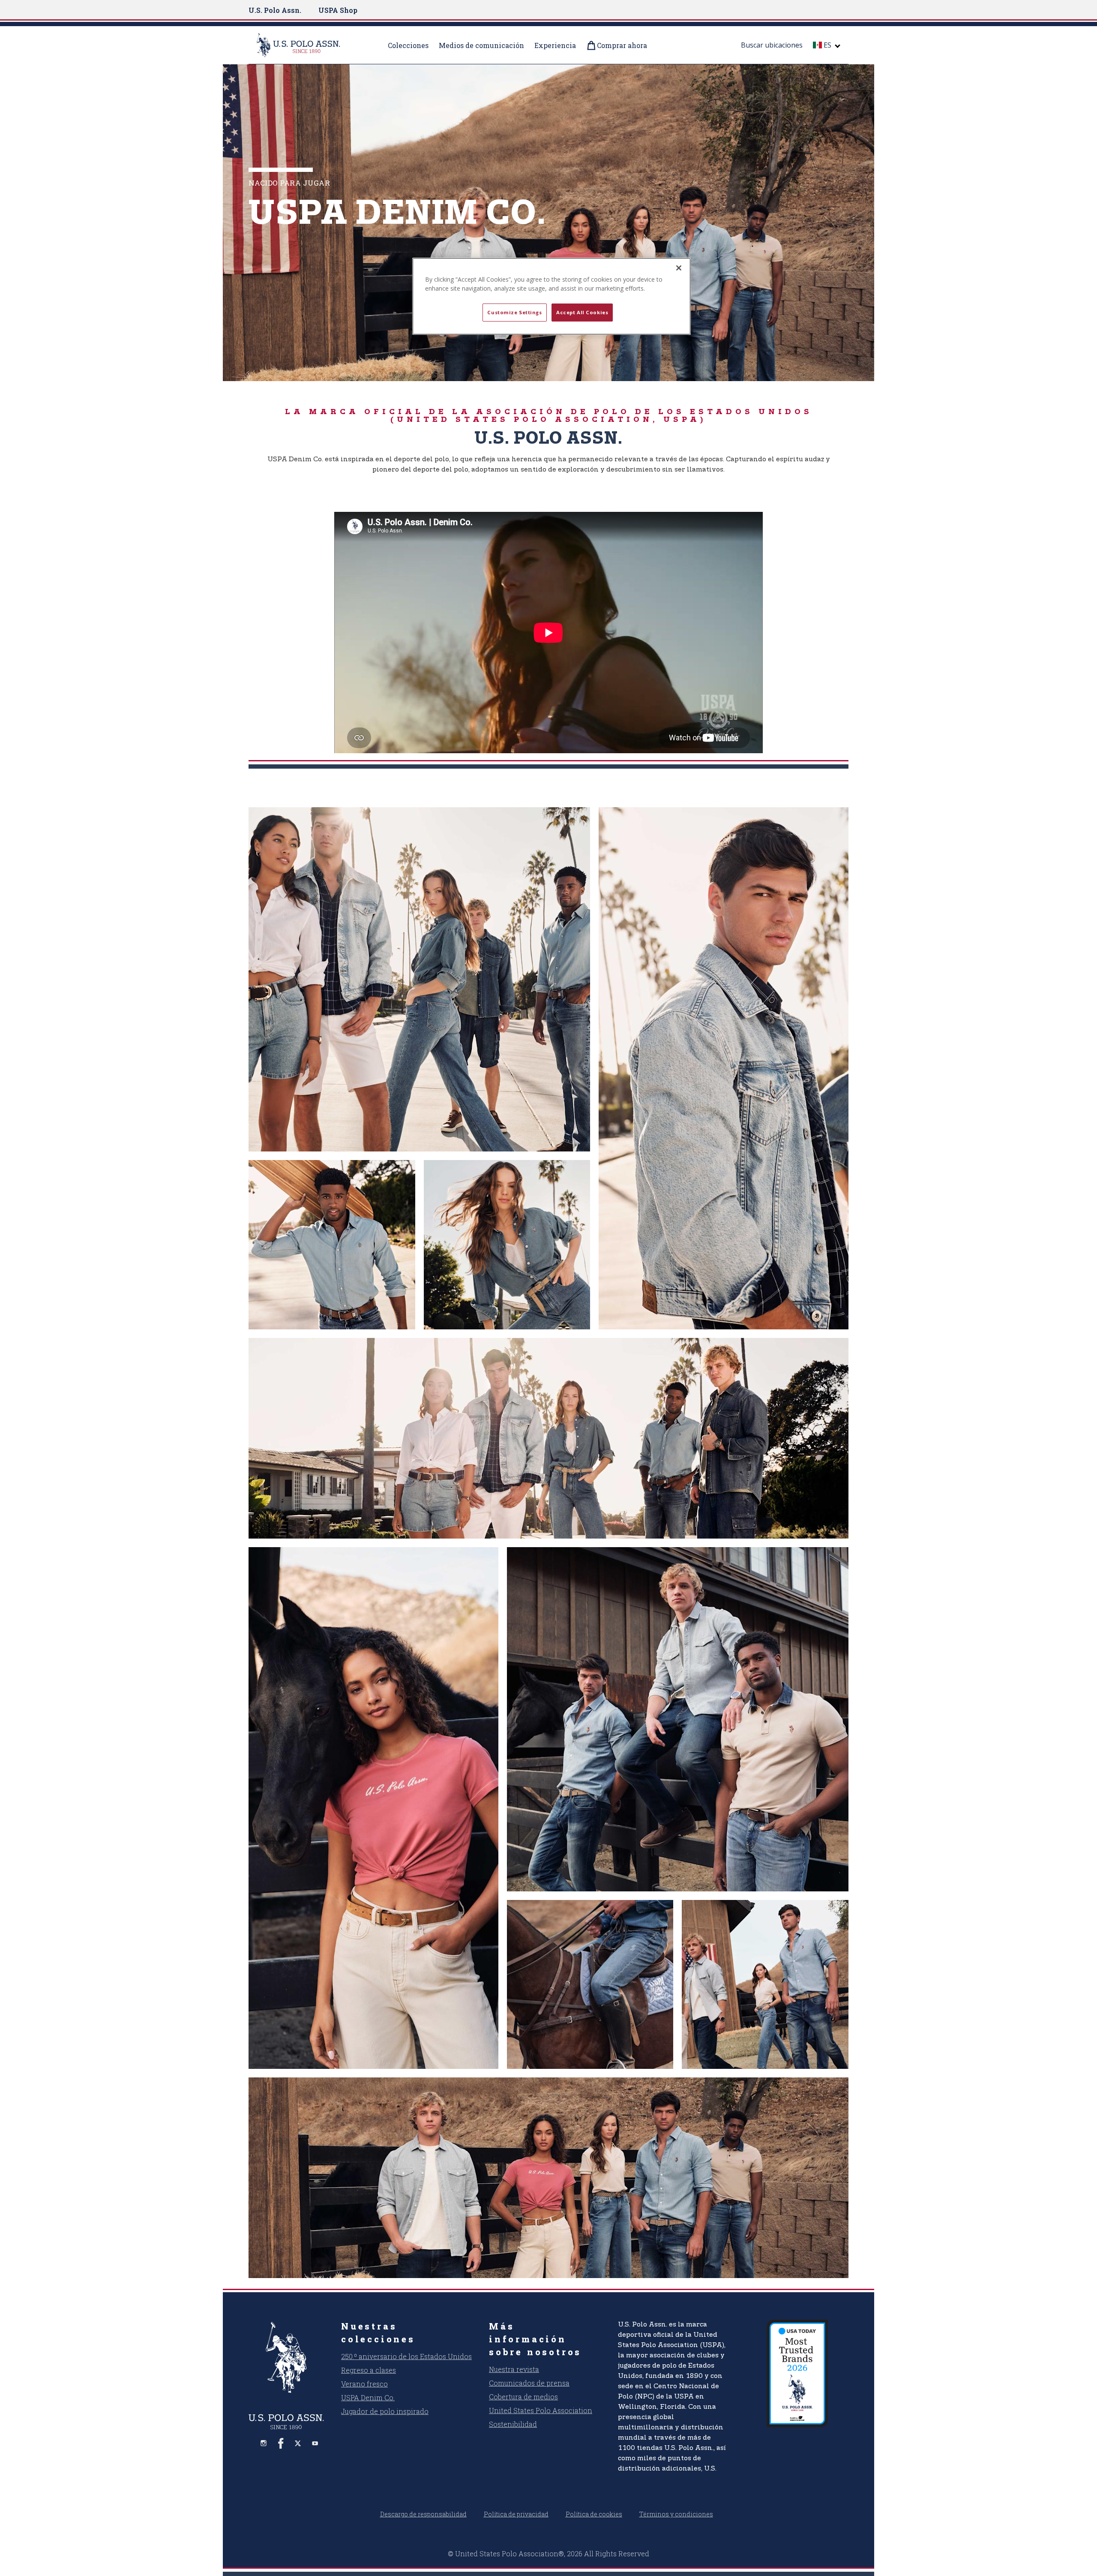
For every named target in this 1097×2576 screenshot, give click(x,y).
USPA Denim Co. (368, 2397)
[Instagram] (264, 2443)
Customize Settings (514, 312)
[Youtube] (315, 2443)
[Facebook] (281, 2443)
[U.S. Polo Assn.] (309, 45)
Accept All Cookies (582, 312)
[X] (298, 2443)
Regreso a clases (369, 2370)
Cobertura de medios (523, 2397)
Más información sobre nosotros (535, 2339)
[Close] (679, 268)
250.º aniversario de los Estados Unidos (406, 2356)
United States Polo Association (541, 2410)
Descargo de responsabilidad (423, 2514)
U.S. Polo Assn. (275, 10)
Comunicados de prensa (529, 2383)
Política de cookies (594, 2514)
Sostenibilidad (513, 2424)
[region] (551, 296)
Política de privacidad (516, 2514)
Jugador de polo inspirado (385, 2411)
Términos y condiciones (676, 2514)
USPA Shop (338, 10)
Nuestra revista (514, 2369)
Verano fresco (364, 2384)
